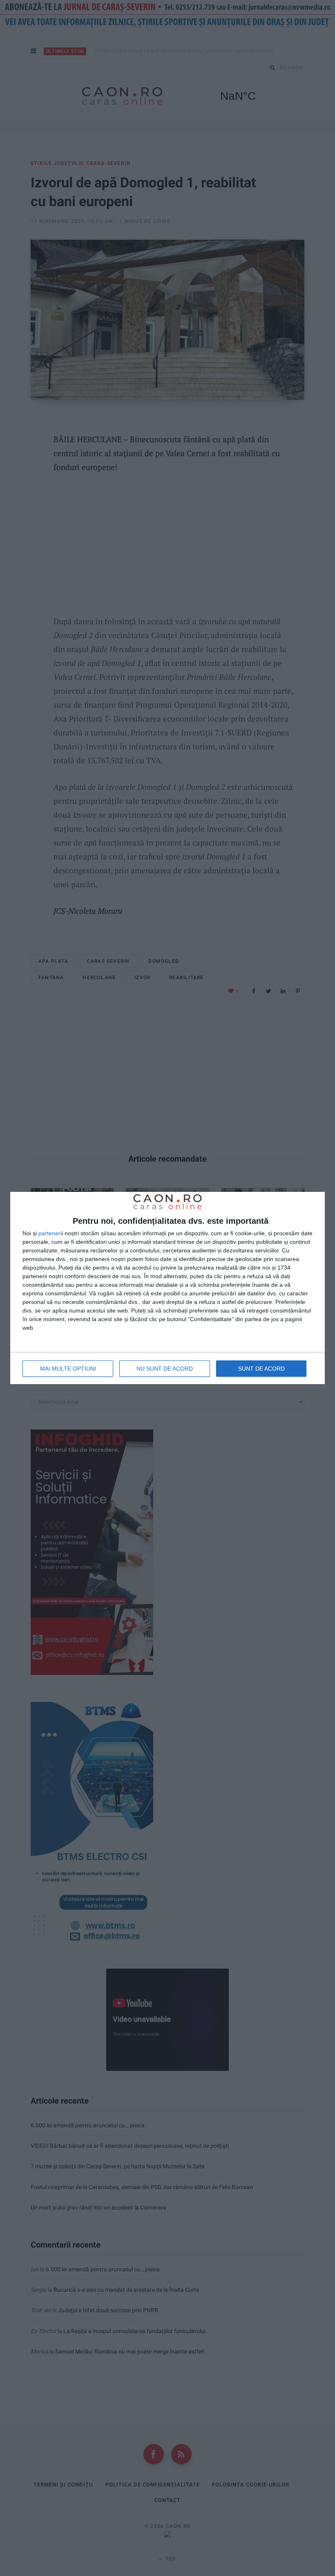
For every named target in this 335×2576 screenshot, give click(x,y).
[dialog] (167, 1288)
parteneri (50, 1233)
